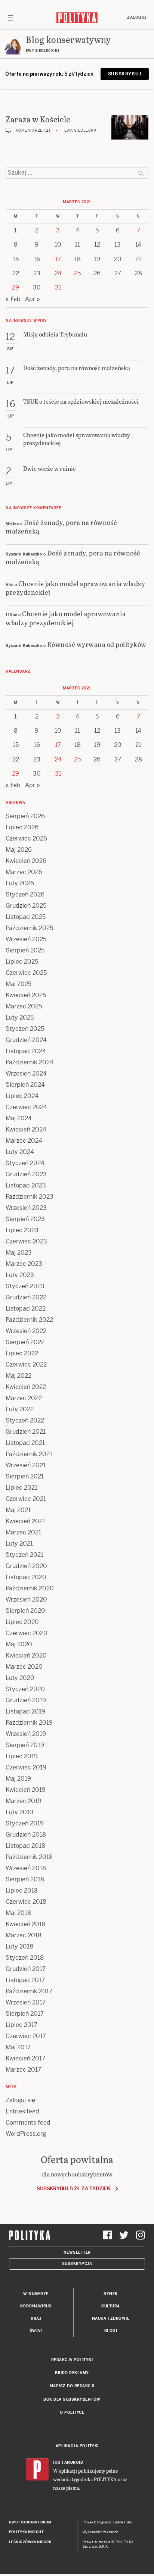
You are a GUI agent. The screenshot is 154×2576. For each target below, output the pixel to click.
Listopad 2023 (26, 1185)
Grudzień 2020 (26, 1566)
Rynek (111, 2294)
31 (58, 287)
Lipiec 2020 (22, 1622)
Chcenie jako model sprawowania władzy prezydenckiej (75, 588)
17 (58, 259)
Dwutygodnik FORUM (30, 2522)
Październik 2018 (29, 1857)
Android (74, 2462)
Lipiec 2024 (22, 1096)
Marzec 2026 (24, 872)
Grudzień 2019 (26, 1700)
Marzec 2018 (24, 1935)
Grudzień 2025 (26, 906)
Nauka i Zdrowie (111, 2318)
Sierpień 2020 (25, 1611)
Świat (36, 2331)
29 (16, 287)
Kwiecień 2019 (26, 1790)
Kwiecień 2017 (25, 2058)
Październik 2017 (29, 1991)
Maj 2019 (18, 1779)
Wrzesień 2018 (26, 1868)
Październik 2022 (29, 1320)
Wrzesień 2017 (26, 2002)
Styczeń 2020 (25, 1689)
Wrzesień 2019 (26, 1734)
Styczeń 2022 (25, 1420)
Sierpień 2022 (25, 1342)
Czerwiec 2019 (26, 1767)
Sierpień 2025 (25, 950)
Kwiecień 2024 (26, 1129)
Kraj (36, 2318)
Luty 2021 (19, 1544)
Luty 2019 (19, 1812)
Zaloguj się (20, 2100)
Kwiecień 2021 (25, 1521)
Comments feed (28, 2123)
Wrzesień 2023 (26, 1208)
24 (58, 273)
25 (77, 273)
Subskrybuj (125, 74)
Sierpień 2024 (25, 1085)
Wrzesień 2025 (26, 939)
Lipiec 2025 (22, 962)
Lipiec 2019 (22, 1756)
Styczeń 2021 (24, 1555)
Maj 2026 (19, 850)
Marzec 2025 (24, 1006)
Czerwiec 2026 (26, 838)
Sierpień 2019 (25, 1745)
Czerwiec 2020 (27, 1633)
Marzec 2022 (24, 1398)
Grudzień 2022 (26, 1297)
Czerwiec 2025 (26, 973)
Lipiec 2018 (22, 1890)
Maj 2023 (19, 1253)
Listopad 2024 (26, 1051)
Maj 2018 (18, 1913)
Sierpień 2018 (25, 1879)
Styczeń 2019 (25, 1823)
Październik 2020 (30, 1588)
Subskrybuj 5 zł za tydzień (73, 2189)
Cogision (104, 2522)
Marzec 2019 (24, 1801)
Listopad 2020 (26, 1577)
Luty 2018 (19, 1946)
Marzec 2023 (24, 1264)
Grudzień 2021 (26, 1432)
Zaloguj (137, 17)
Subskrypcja (77, 2264)
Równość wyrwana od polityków (97, 644)
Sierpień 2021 (25, 1476)
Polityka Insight (26, 2532)
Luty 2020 (20, 1678)
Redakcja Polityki (72, 2360)
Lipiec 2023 (22, 1230)
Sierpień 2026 (25, 816)
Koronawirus (36, 2306)
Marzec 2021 (23, 1532)
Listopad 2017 (25, 1980)
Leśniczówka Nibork (30, 2542)
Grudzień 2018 (26, 1835)
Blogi (111, 2331)
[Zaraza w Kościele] (130, 127)
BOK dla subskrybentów (72, 2399)
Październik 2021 (29, 1454)
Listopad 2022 (26, 1309)
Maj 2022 (19, 1376)
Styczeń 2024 (25, 1163)
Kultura (111, 2306)
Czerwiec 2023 (26, 1241)
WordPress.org (26, 2134)
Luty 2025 (20, 1018)
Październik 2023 (30, 1197)
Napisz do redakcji (72, 2386)
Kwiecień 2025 (26, 995)
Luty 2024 (20, 1152)
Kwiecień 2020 (26, 1655)
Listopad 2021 (25, 1443)
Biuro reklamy (72, 2373)
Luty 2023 (20, 1275)
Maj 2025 (19, 984)
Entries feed (22, 2111)
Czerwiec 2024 (26, 1107)
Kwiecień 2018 (26, 1924)
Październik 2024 (30, 1062)
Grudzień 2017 (26, 1969)
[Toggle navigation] (10, 18)
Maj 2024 (19, 1118)
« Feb (13, 299)
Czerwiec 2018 (26, 1902)
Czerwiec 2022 (26, 1364)
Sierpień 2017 (25, 2014)
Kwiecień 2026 (26, 861)
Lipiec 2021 (21, 1488)
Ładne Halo (123, 2522)
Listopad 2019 (25, 1711)
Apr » (33, 299)
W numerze (36, 2294)
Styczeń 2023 (25, 1286)
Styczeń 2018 (25, 1958)
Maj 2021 (18, 1510)
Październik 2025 (29, 928)
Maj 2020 (19, 1644)
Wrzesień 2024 (26, 1073)
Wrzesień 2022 (26, 1331)
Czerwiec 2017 (26, 2036)
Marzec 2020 (24, 1667)
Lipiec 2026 (22, 827)
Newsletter (77, 2252)
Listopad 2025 (26, 917)
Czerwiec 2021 (26, 1499)
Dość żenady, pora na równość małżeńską (61, 526)
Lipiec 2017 (21, 2025)
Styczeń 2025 (25, 1029)
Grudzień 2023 (26, 1174)
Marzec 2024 (24, 1141)
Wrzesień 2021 (26, 1465)
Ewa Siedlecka (81, 130)
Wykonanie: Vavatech (101, 2532)
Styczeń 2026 (25, 894)
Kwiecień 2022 (26, 1387)
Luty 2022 (20, 1409)
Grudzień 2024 (26, 1040)
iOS (57, 2462)
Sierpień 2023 (25, 1219)
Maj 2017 (18, 2047)
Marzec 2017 (23, 2070)
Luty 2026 (20, 883)
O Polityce (72, 2412)
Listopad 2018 (25, 1846)
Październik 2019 (29, 1723)
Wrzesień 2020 (26, 1600)
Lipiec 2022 (22, 1353)
